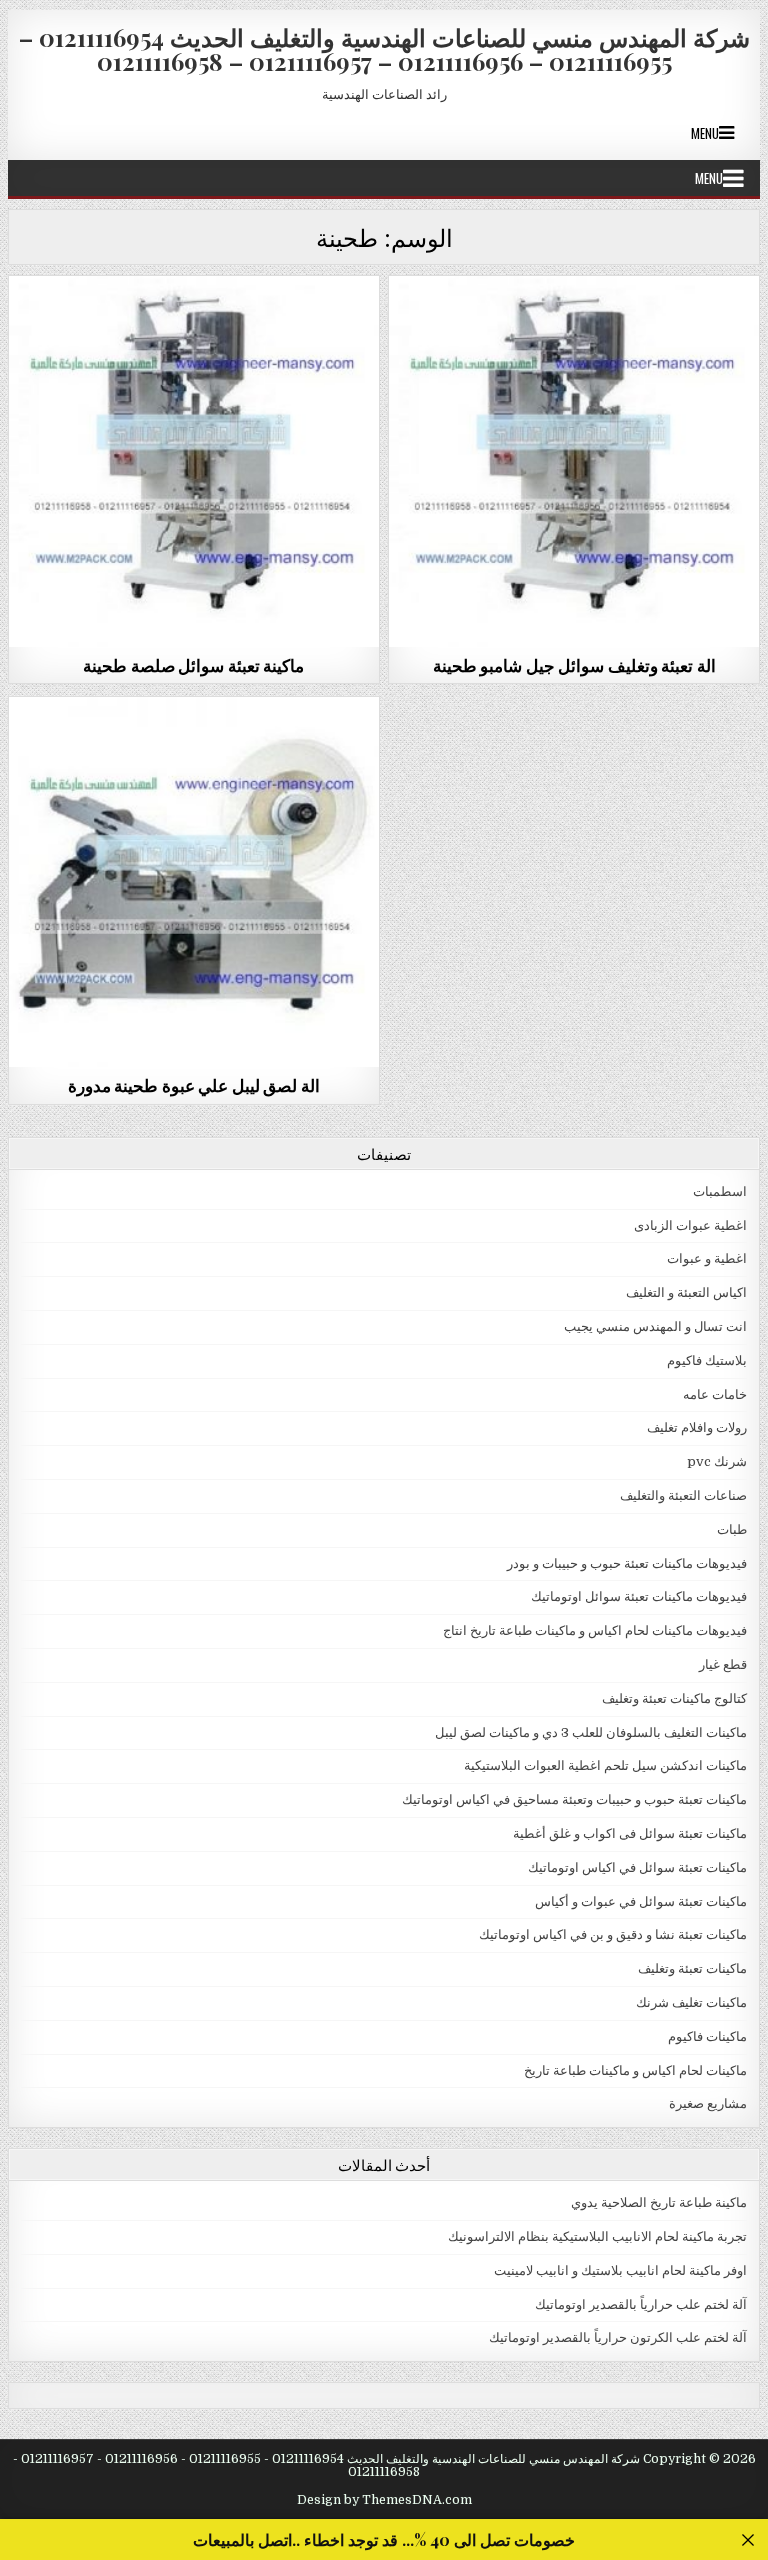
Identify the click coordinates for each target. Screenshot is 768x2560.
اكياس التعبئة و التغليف (686, 1292)
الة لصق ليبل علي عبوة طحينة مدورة (194, 1085)
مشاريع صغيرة (708, 2103)
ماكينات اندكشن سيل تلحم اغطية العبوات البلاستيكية (605, 1765)
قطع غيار (723, 1664)
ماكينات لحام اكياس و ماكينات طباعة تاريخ (635, 2070)
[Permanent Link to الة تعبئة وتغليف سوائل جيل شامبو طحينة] (574, 461)
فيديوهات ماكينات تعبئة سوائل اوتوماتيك (639, 1596)
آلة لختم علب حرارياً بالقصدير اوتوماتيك (641, 2304)
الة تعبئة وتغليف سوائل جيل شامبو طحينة (574, 665)
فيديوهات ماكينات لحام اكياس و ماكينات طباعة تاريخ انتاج (595, 1630)
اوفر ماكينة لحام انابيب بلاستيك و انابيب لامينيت (620, 2270)
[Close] (747, 2539)
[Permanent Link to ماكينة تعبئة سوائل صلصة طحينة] (194, 461)
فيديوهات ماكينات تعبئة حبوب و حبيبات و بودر (627, 1563)
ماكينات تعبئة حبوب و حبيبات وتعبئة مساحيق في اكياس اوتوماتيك (574, 1799)
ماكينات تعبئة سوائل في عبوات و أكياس (641, 1901)
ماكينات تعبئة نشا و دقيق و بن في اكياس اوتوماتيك (613, 1934)
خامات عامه (715, 1394)
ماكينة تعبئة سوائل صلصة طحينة (193, 665)
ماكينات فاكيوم (707, 2036)
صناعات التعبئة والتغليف (683, 1495)
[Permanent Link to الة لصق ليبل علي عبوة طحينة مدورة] (194, 882)
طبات (732, 1529)
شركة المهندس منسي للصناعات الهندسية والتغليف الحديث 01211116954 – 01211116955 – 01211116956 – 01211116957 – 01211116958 (384, 49)
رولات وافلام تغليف (697, 1427)
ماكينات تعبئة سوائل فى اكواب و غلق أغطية (630, 1833)
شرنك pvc (717, 1461)
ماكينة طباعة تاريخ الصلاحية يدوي (659, 2202)
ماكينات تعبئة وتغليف (692, 1968)
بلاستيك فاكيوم (707, 1360)
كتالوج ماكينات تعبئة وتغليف (674, 1698)
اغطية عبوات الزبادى (690, 1225)
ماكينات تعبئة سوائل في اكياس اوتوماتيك (194, 324)
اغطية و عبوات (707, 1258)
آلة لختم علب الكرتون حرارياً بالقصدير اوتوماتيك (618, 2337)
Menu (705, 133)
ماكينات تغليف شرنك (691, 2002)
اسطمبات (720, 1191)
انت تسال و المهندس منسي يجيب (655, 1326)
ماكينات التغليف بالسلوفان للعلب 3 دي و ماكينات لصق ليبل (194, 745)
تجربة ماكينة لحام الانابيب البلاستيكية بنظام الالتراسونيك (597, 2236)
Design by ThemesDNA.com (384, 2500)
